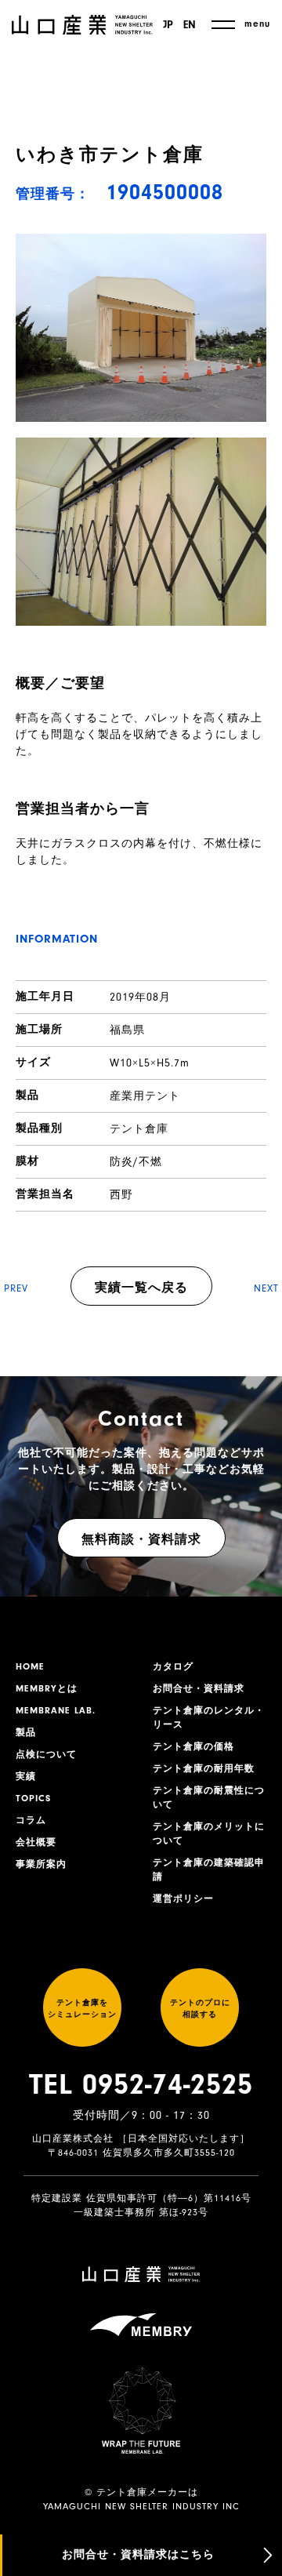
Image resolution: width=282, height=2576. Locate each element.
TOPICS (33, 1798)
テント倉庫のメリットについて (209, 1833)
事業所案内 (41, 1864)
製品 (26, 1732)
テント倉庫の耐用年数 (204, 1768)
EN (190, 25)
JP (168, 25)
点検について (46, 1754)
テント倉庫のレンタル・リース (209, 1717)
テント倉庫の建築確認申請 (209, 1869)
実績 (26, 1776)
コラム (31, 1820)
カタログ (173, 1666)
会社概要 (36, 1842)
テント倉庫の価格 (193, 1746)
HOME (30, 1666)
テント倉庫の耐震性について (209, 1797)
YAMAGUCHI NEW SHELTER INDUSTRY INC (141, 2506)
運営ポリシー (183, 1898)
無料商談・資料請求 (141, 1539)
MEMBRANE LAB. (56, 1710)
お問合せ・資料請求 (199, 1688)
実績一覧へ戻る (141, 1288)
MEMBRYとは (47, 1688)
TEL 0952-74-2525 (141, 2084)
